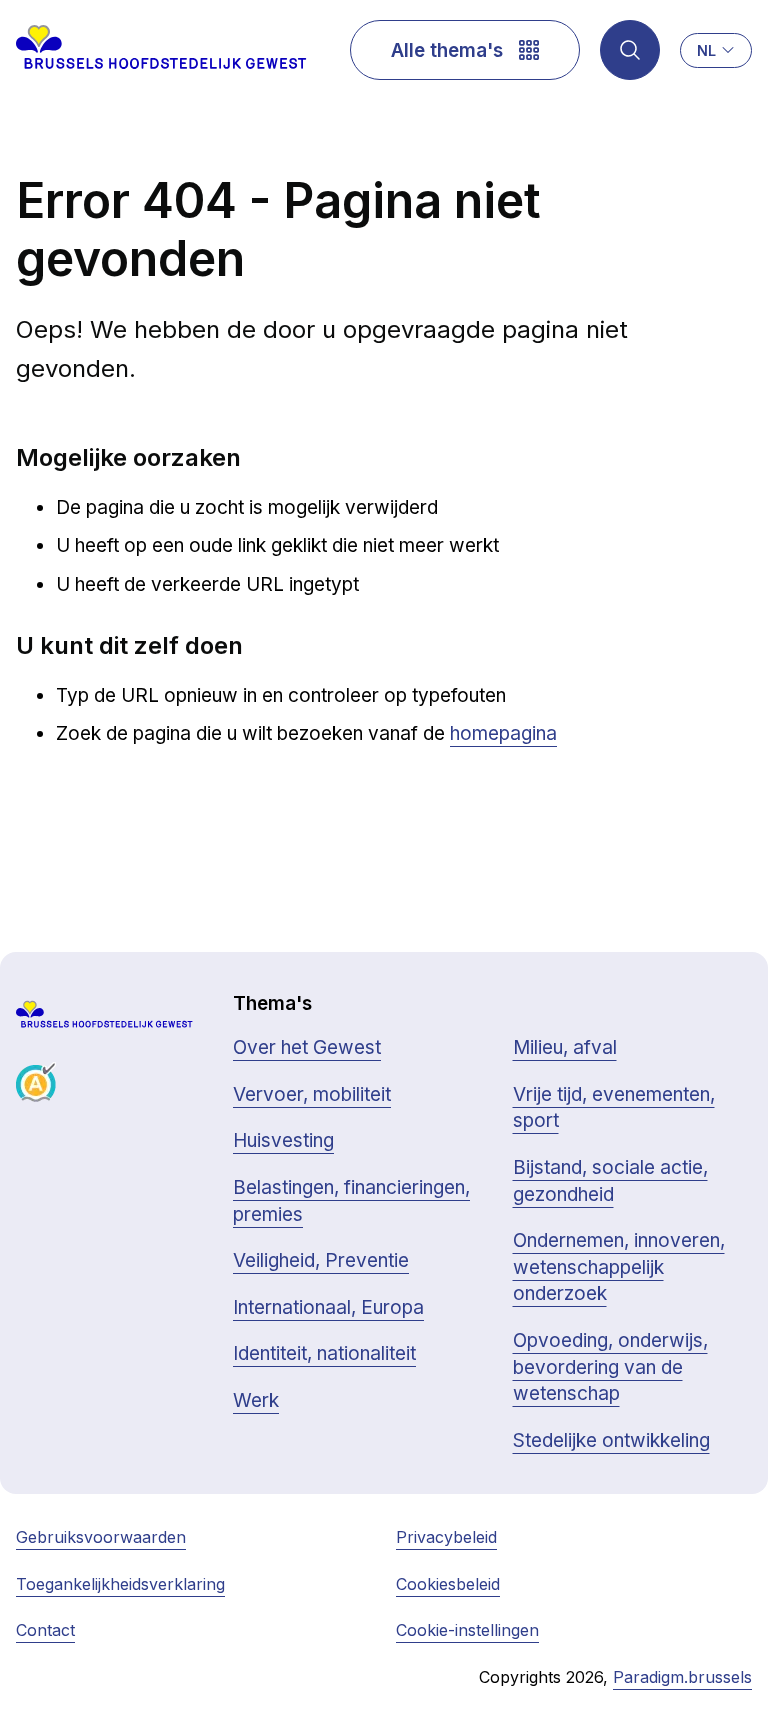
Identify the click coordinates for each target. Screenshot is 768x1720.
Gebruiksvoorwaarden (101, 1537)
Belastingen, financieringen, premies (351, 1201)
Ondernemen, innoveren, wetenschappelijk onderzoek (619, 1267)
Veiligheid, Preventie (321, 1260)
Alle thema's (447, 50)
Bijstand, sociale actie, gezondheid (610, 1181)
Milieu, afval (565, 1047)
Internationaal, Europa (328, 1307)
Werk (256, 1400)
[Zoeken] (630, 50)
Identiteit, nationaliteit (324, 1353)
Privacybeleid (446, 1537)
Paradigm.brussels (682, 1677)
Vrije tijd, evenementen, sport (614, 1108)
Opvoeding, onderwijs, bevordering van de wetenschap (610, 1367)
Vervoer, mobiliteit (312, 1094)
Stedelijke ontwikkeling (611, 1440)
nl (706, 50)
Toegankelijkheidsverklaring (120, 1584)
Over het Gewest (307, 1047)
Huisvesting (283, 1140)
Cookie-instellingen (467, 1630)
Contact (45, 1630)
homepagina (503, 733)
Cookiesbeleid (448, 1584)
